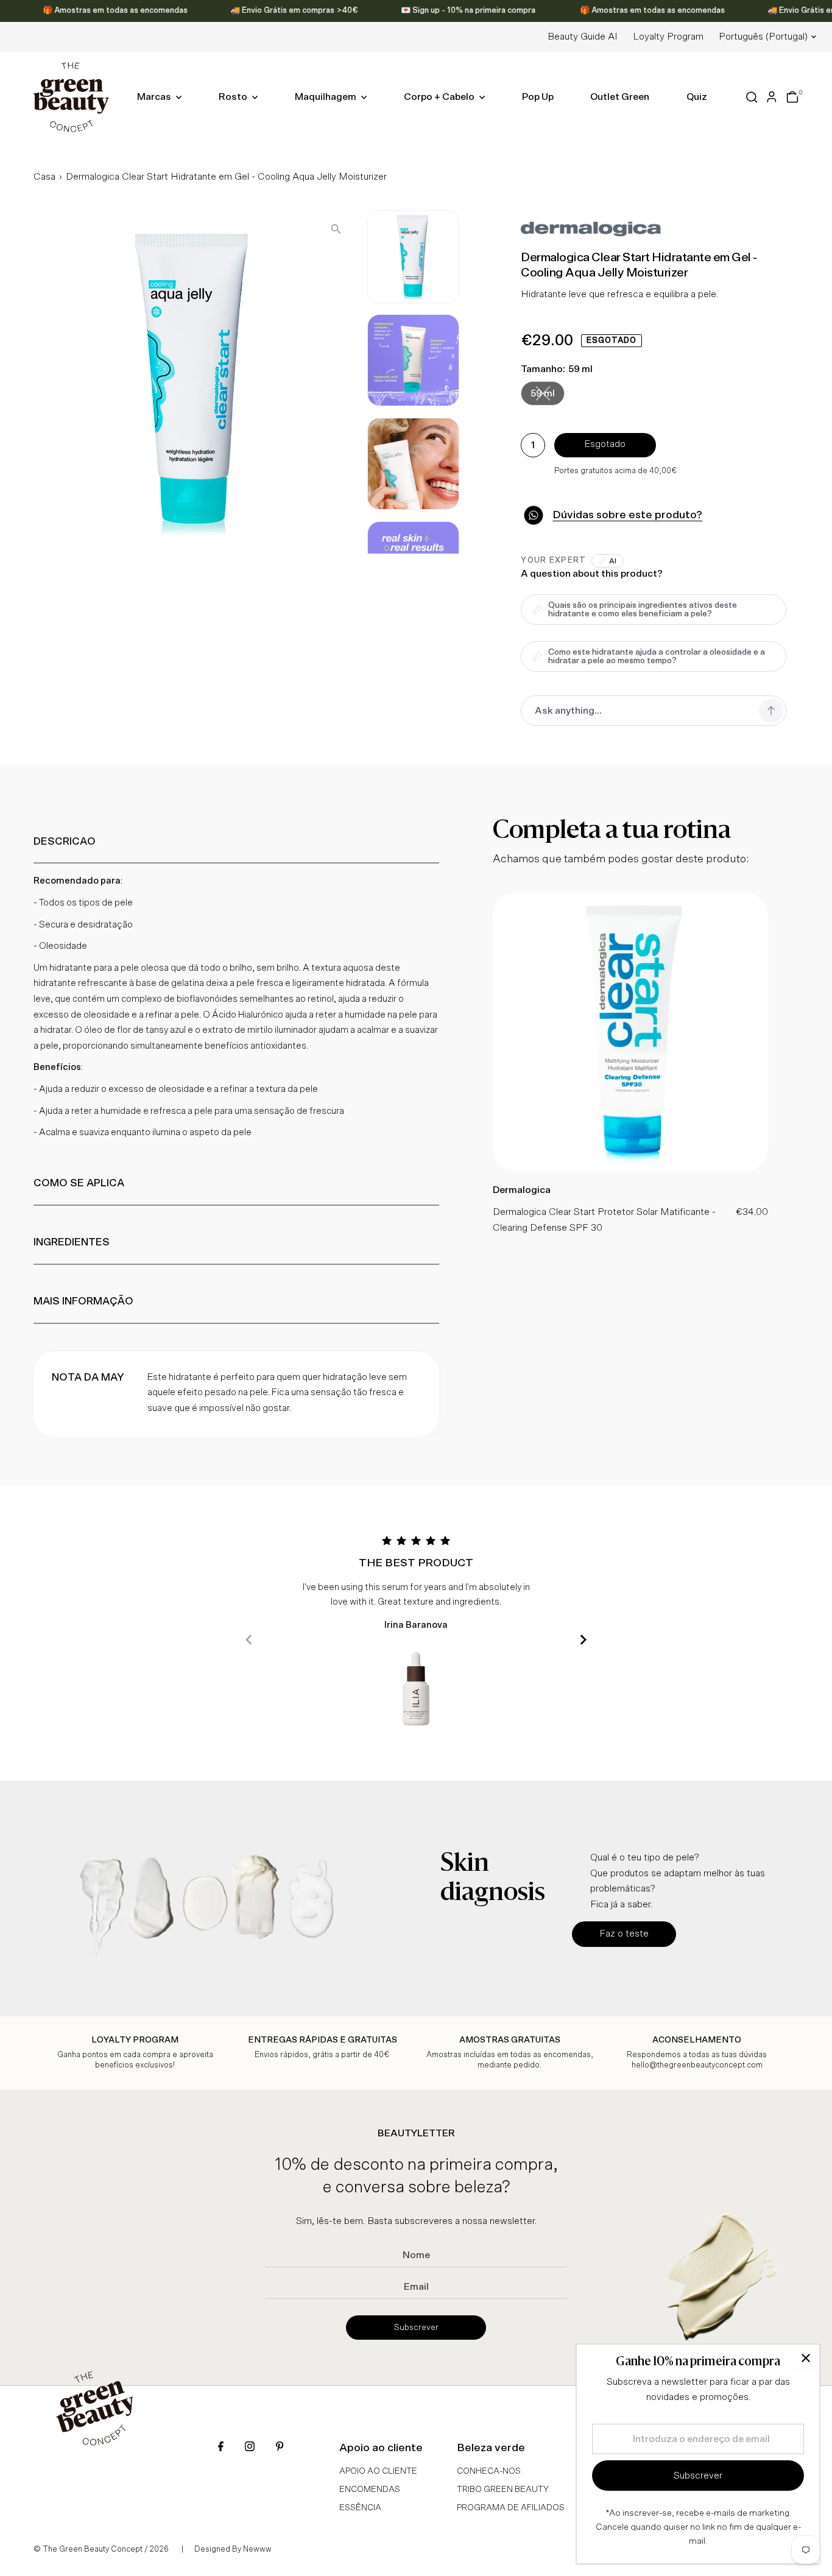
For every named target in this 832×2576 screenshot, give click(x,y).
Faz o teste (624, 1934)
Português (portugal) (763, 37)
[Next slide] (583, 1640)
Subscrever (416, 2328)
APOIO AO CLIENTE (378, 2471)
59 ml (548, 396)
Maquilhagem (326, 97)
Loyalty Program (668, 37)
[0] (792, 97)
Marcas (155, 97)
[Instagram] (250, 2448)
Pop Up (538, 97)
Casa (44, 177)
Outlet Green (620, 97)
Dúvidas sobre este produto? (627, 515)
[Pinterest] (280, 2448)
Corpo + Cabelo (440, 97)
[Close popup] (806, 2358)
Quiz (697, 97)
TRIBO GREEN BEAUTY (503, 2490)
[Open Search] (752, 97)
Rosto (234, 97)
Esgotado (605, 444)
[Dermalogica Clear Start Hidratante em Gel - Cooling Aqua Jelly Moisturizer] (630, 1169)
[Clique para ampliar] (336, 229)
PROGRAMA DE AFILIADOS (511, 2508)
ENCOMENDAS (370, 2490)
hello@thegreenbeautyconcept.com (697, 2065)
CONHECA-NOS (489, 2471)
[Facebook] (221, 2448)
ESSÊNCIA (360, 2508)
